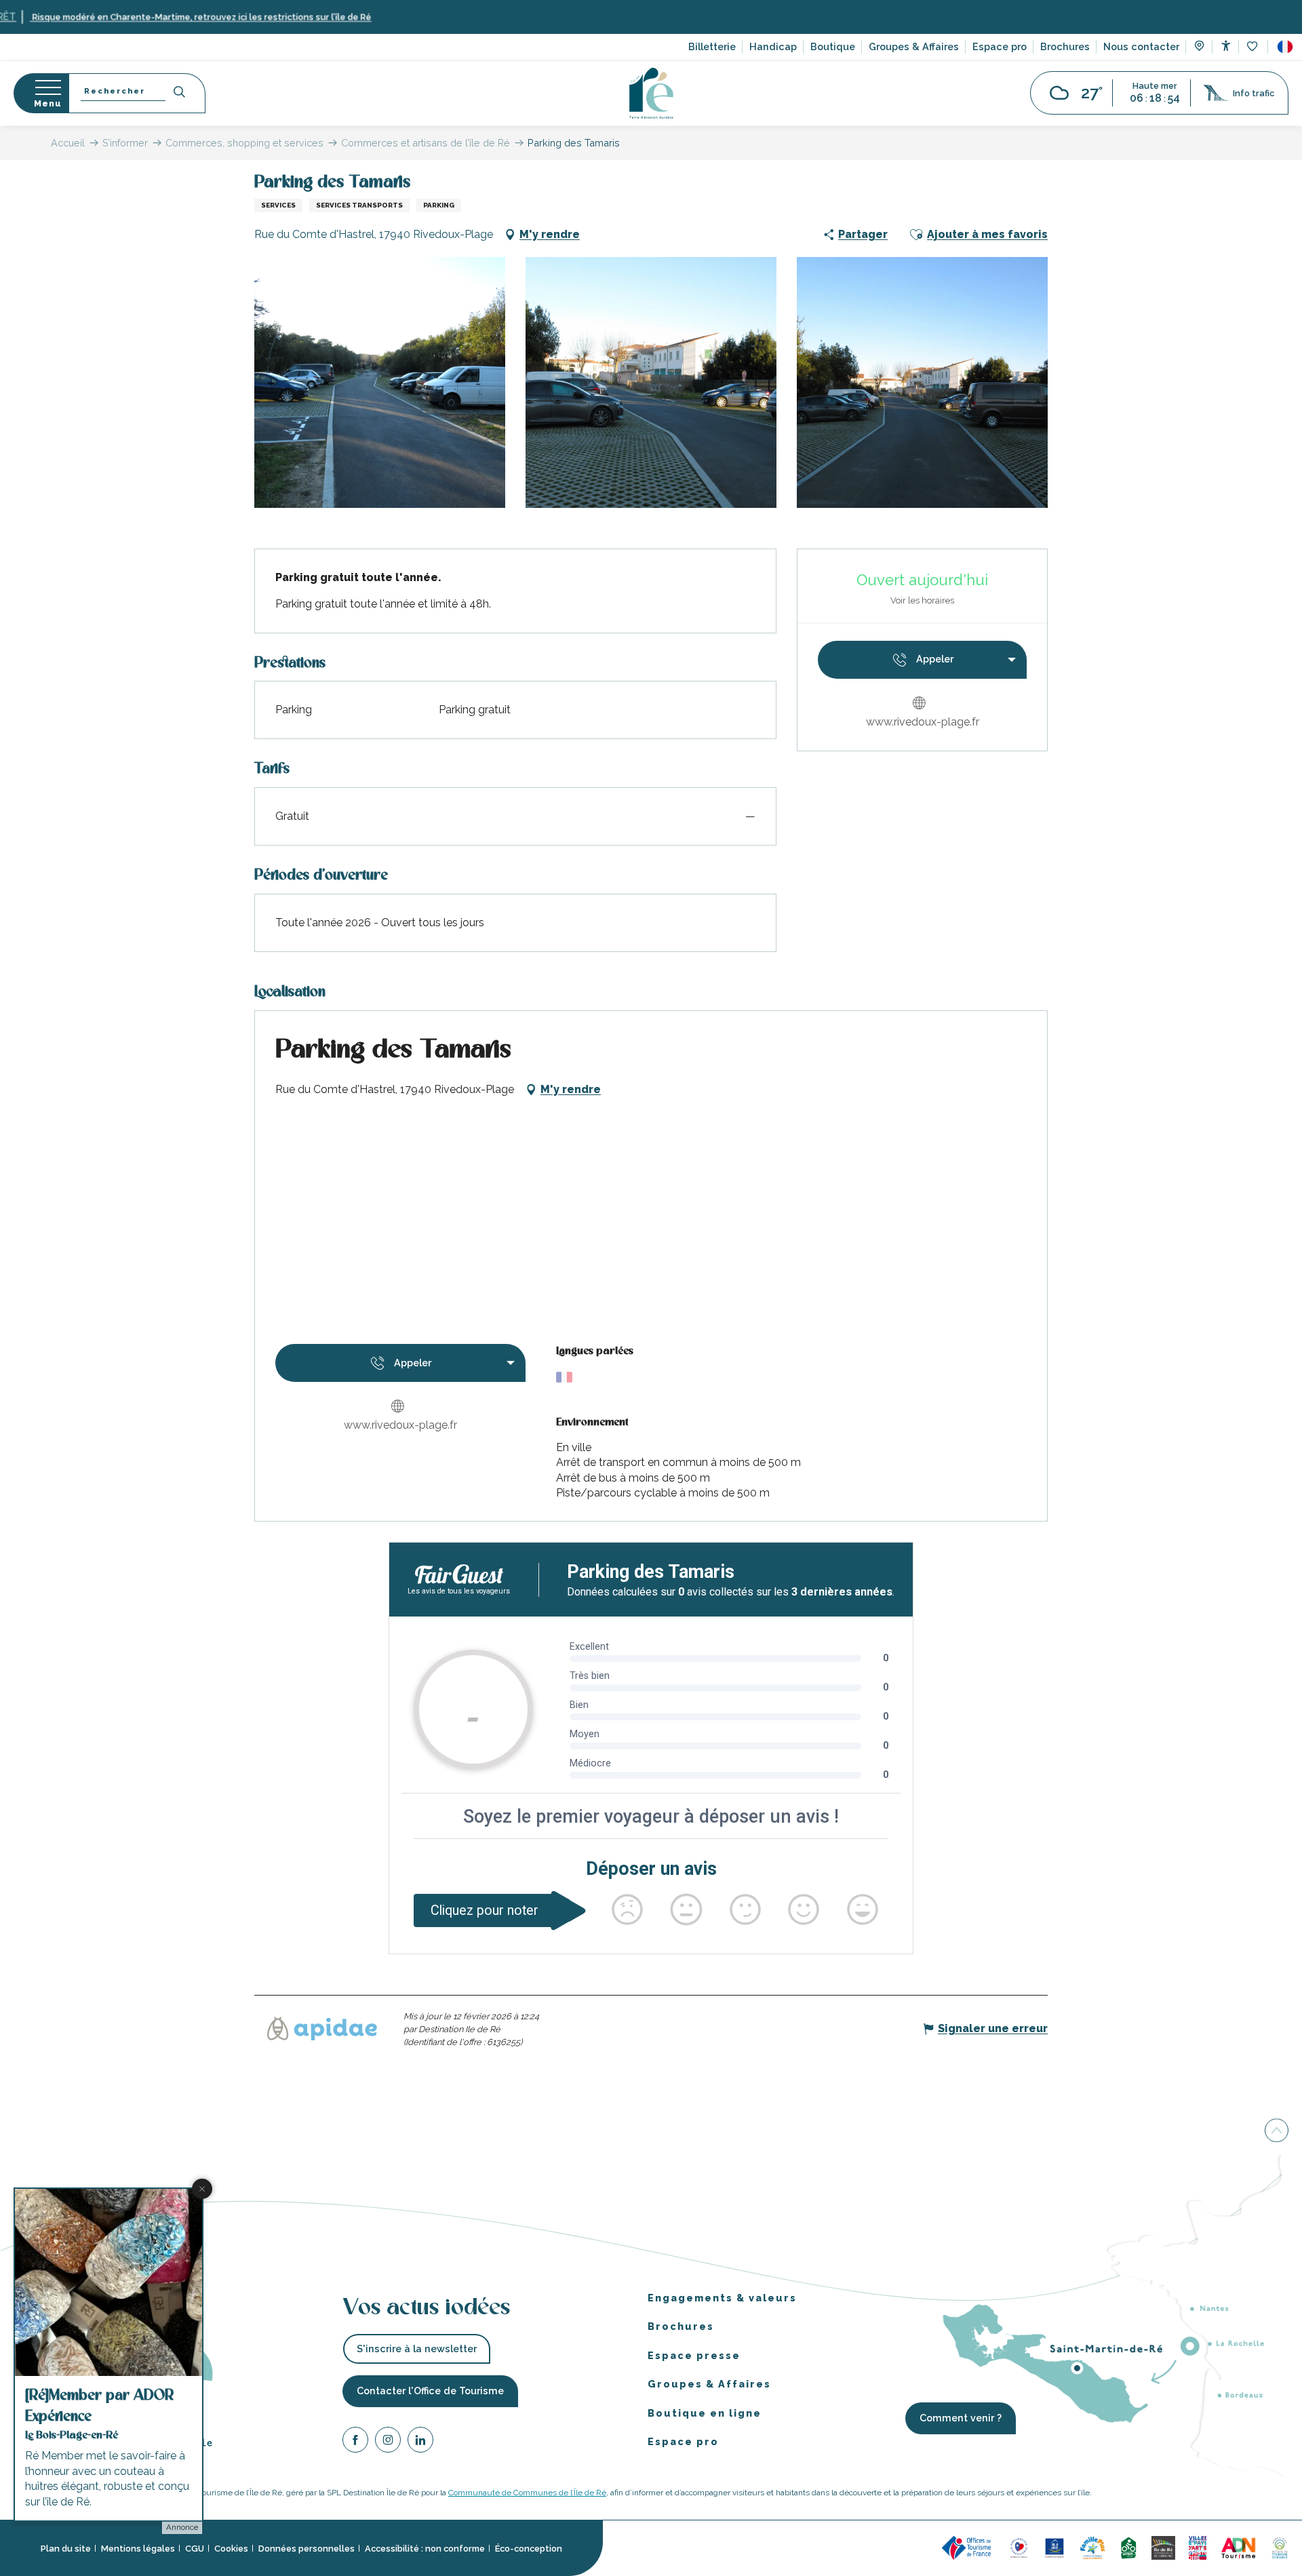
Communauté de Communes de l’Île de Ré (527, 2493)
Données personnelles (307, 2548)
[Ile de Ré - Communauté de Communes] (1163, 2547)
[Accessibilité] (1226, 46)
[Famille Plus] (1092, 2547)
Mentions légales (138, 2548)
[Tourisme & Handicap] (1054, 2547)
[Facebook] (355, 2441)
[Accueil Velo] (1128, 2547)
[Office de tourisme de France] (968, 2547)
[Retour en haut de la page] (1277, 2131)
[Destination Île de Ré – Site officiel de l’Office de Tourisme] (651, 93)
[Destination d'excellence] (1019, 2547)
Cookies (231, 2548)
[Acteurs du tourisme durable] (1280, 2547)
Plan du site (66, 2548)
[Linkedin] (420, 2441)
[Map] (1199, 47)
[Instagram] (388, 2441)
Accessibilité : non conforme (425, 2548)
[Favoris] (1254, 47)
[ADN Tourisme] (1239, 2547)
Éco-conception (529, 2548)
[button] (1285, 47)
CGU (195, 2548)
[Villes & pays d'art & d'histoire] (1198, 2547)
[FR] (1285, 47)
